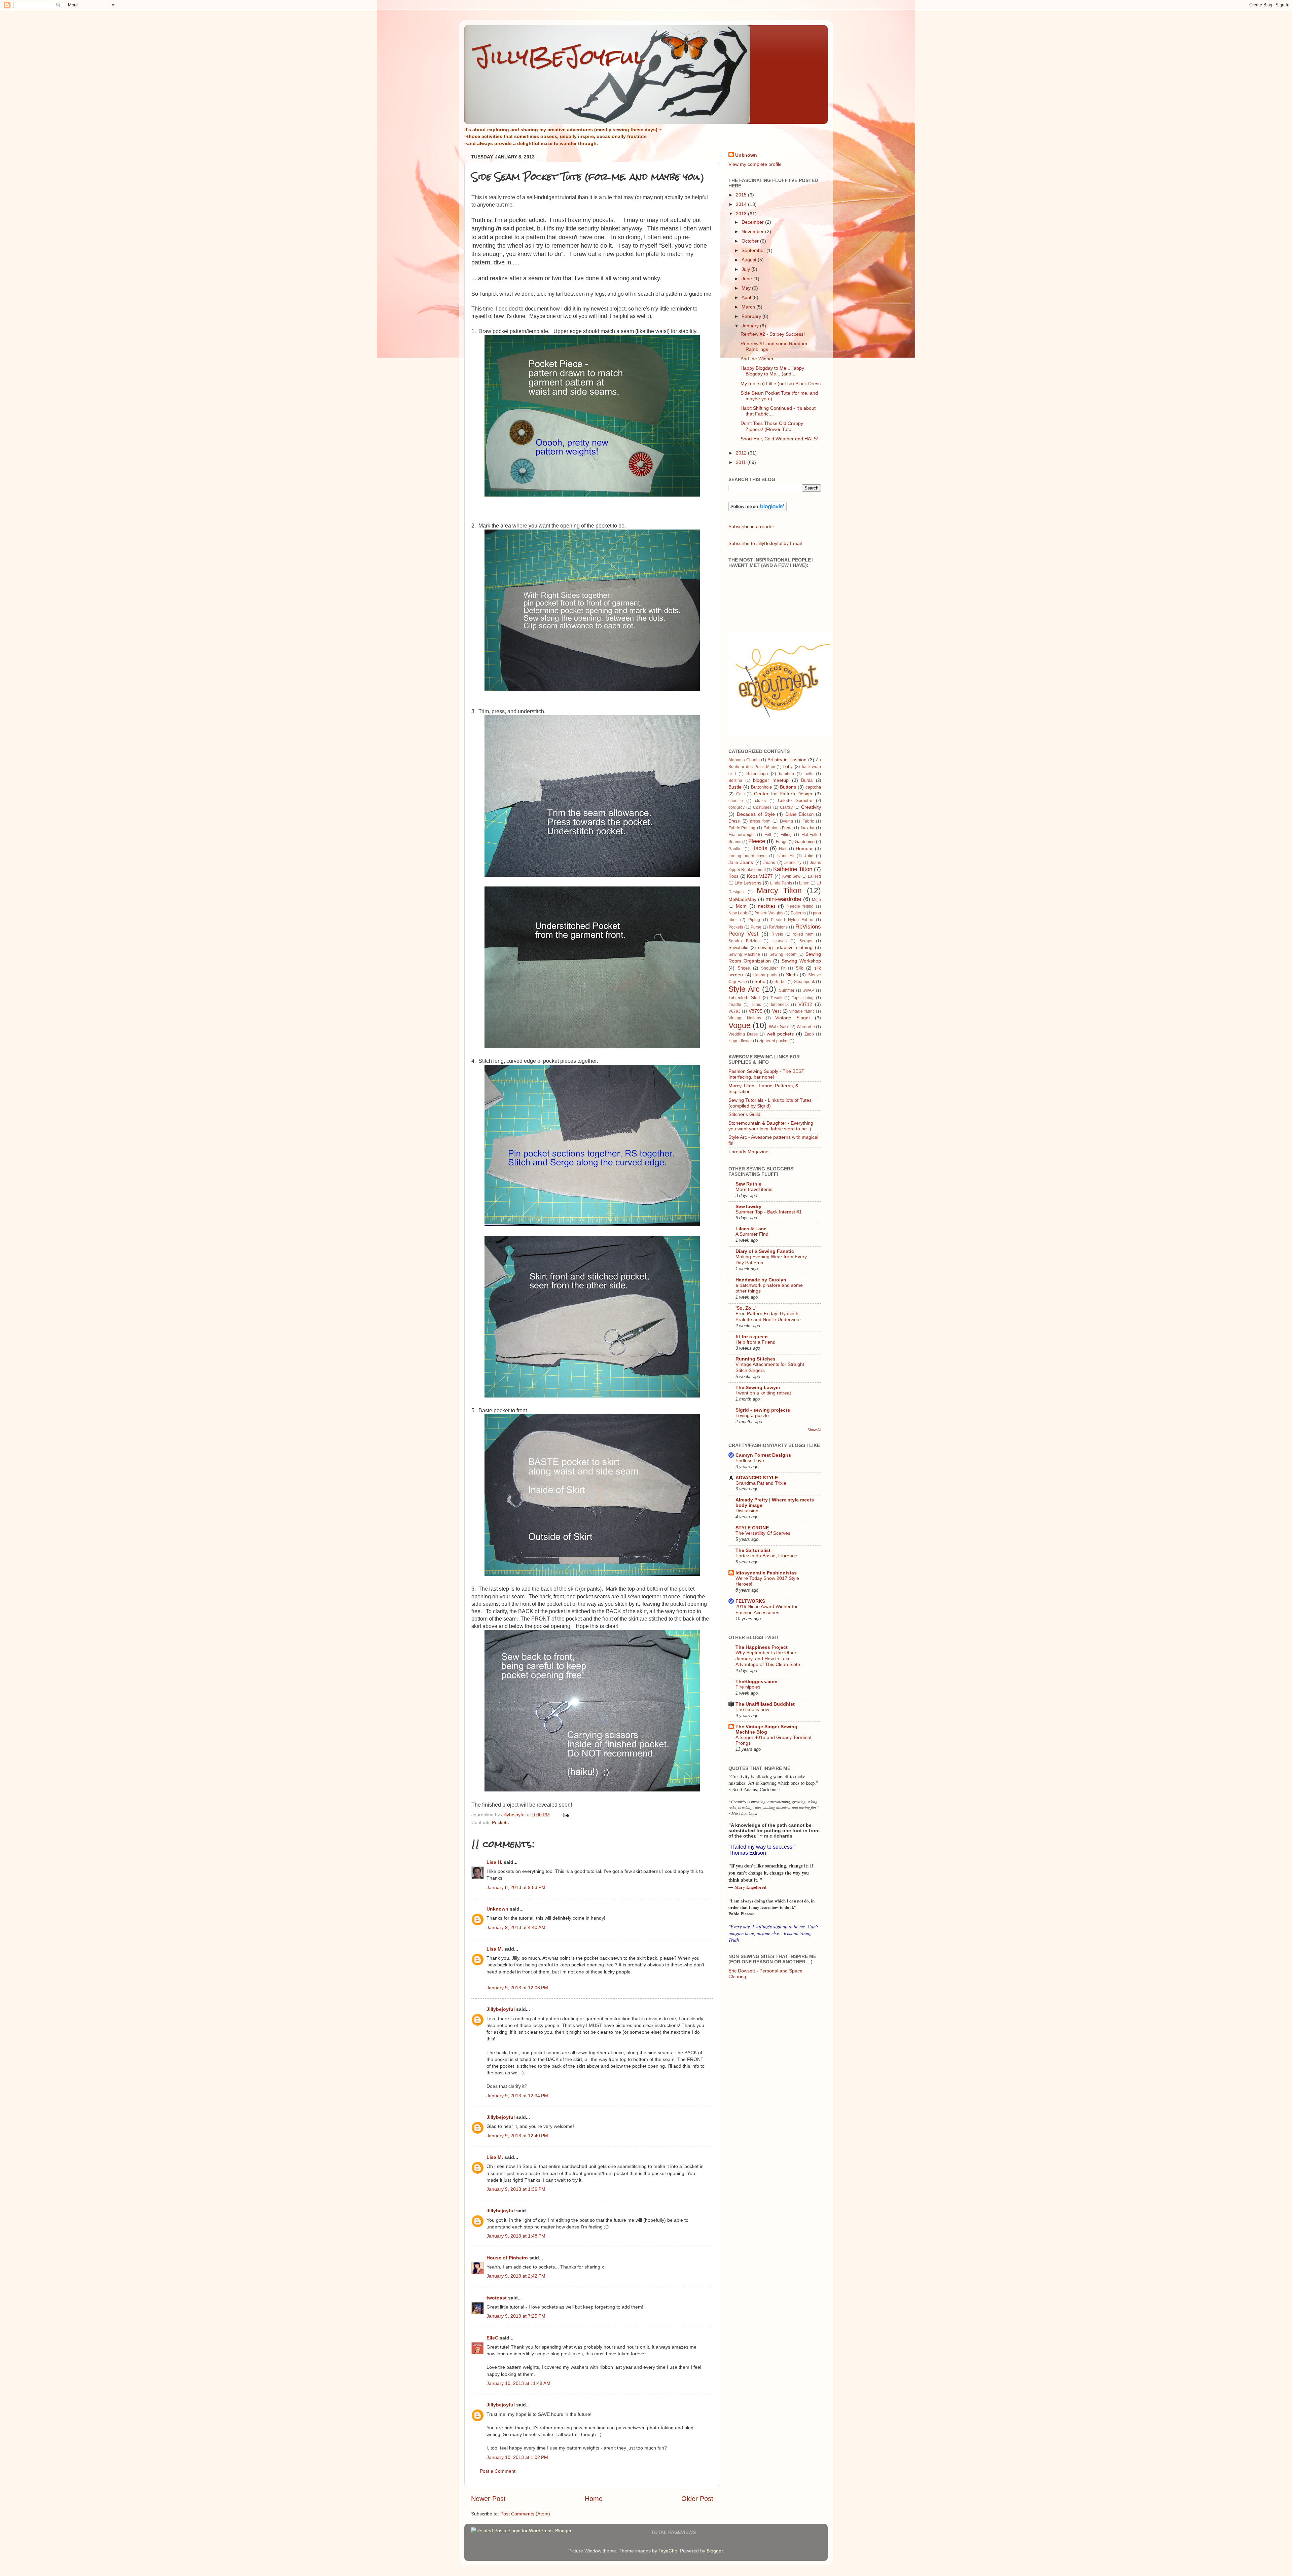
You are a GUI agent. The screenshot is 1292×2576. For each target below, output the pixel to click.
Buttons (788, 787)
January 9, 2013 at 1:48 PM (516, 2236)
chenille (736, 801)
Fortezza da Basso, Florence (766, 1556)
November (753, 231)
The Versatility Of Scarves (763, 1533)
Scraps (806, 941)
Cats (740, 794)
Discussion (747, 1511)
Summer (787, 990)
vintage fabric (802, 1011)
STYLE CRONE (752, 1528)
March (749, 307)
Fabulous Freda (778, 828)
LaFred (814, 876)
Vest (777, 1011)
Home (594, 2499)
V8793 (734, 1011)
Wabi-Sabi (779, 1027)
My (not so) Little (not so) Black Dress (781, 384)
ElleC (492, 2338)
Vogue (740, 1025)
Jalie (809, 856)
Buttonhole (761, 787)
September (754, 250)
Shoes (744, 968)
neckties (767, 906)
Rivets (777, 934)
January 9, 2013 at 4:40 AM (516, 1927)
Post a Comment (498, 2471)
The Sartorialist (753, 1550)
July (746, 269)
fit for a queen (752, 1337)
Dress (734, 821)
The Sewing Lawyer (758, 1387)
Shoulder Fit (773, 968)
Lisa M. (495, 1949)
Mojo (816, 900)
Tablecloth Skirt (744, 998)
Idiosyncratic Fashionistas (766, 1573)
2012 (742, 453)
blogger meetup (771, 780)
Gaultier (736, 849)
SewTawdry (748, 1206)
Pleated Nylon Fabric (792, 920)
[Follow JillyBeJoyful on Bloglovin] (758, 510)
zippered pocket (774, 1041)
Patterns (798, 913)
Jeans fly (793, 863)
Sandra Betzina (744, 941)
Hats (783, 849)
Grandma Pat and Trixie (761, 1483)
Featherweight (742, 835)
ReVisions (778, 927)
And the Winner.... (760, 359)
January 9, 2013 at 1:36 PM (516, 2189)
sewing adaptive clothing (785, 947)
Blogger (715, 2551)
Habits (759, 848)
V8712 (805, 1004)
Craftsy (786, 807)
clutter (761, 801)
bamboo (786, 774)
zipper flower (740, 1041)
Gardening (805, 842)
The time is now (752, 1710)
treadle (735, 1005)
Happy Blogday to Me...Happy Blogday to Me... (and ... (772, 371)
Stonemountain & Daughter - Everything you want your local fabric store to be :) (771, 1126)
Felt (768, 835)
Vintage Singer (793, 1018)
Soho (760, 981)
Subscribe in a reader (751, 527)
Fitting (786, 835)
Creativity (811, 807)
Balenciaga (757, 774)
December (753, 222)
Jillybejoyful (501, 2009)
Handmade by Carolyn (761, 1280)
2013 (742, 214)
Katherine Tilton (793, 869)
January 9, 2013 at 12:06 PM (517, 1988)
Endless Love (750, 1461)
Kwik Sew (791, 876)
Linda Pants (781, 883)
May (747, 288)
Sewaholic (738, 948)
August (750, 260)
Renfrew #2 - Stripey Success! (773, 334)
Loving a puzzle (752, 1416)
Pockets (500, 1822)
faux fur (808, 828)
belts (809, 774)
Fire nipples (748, 1687)
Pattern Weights (769, 913)
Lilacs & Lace (751, 1229)
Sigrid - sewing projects (763, 1410)
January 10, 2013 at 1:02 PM (517, 2457)
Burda (807, 780)
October (751, 241)
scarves (780, 941)
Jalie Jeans (741, 862)
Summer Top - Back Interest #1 (769, 1212)
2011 (742, 462)
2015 (742, 195)
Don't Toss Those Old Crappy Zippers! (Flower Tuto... (772, 426)
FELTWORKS (750, 1601)
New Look (738, 913)
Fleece (757, 841)
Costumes (762, 807)
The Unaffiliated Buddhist (765, 1704)
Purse (756, 927)
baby (788, 767)
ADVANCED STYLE (757, 1478)
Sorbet (781, 982)
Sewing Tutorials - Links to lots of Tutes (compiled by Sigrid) (770, 1103)
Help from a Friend (756, 1342)
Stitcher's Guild (744, 1114)
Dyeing (786, 821)
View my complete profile (755, 164)
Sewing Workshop (801, 961)
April (747, 297)
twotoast (497, 2298)
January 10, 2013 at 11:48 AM (518, 2383)
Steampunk (804, 982)
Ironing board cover (748, 856)
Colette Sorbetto (795, 801)
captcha (813, 787)
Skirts (792, 975)
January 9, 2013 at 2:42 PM (516, 2276)
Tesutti (776, 998)
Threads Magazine (748, 1152)
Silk (799, 968)
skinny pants (765, 975)
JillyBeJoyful (560, 57)
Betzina (735, 781)
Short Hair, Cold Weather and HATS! (779, 439)
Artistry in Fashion (787, 760)
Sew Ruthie (748, 1184)
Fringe (782, 842)
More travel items (754, 1189)
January (751, 326)
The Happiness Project (762, 1647)
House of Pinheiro (507, 2258)
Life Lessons (748, 883)
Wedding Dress (743, 1034)
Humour (804, 848)
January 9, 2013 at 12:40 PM (517, 2136)
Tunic (756, 1005)
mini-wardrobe (783, 899)
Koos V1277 (760, 876)
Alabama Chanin (744, 760)
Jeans (769, 862)
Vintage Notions (745, 1018)
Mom (741, 906)
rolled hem (803, 934)
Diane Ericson (799, 814)
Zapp (809, 1034)
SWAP (808, 990)
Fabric (808, 821)
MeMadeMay (742, 899)
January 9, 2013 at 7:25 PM (516, 2316)
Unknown (497, 1909)
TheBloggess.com (756, 1681)
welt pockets (780, 1034)
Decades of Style (756, 814)
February (752, 316)
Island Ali (785, 856)
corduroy (737, 807)
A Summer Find (752, 1234)
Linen (804, 883)
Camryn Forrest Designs (763, 1455)
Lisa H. (494, 1862)
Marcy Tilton (779, 891)
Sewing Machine (744, 954)
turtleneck (780, 1005)
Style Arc (744, 989)
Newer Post (488, 2499)
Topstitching (803, 998)
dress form (760, 821)
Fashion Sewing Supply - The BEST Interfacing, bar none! (766, 1074)
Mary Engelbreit (750, 1887)
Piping (754, 920)
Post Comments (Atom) (525, 2514)
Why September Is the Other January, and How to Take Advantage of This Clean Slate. (768, 1659)
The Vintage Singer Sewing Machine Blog (766, 1729)
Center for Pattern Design (783, 794)
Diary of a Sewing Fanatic (765, 1251)
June (747, 279)
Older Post (697, 2499)
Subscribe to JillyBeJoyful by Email (765, 543)
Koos (733, 876)
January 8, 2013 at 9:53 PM (516, 1887)
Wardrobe (806, 1027)
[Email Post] (566, 1815)
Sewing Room (783, 954)
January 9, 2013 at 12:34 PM (517, 2096)
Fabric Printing (742, 828)
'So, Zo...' (746, 1308)
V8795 (756, 1011)
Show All (814, 1430)
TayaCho (668, 2551)
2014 (742, 204)
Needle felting (800, 906)
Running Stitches (756, 1359)
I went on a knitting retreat (763, 1393)
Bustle (735, 787)
